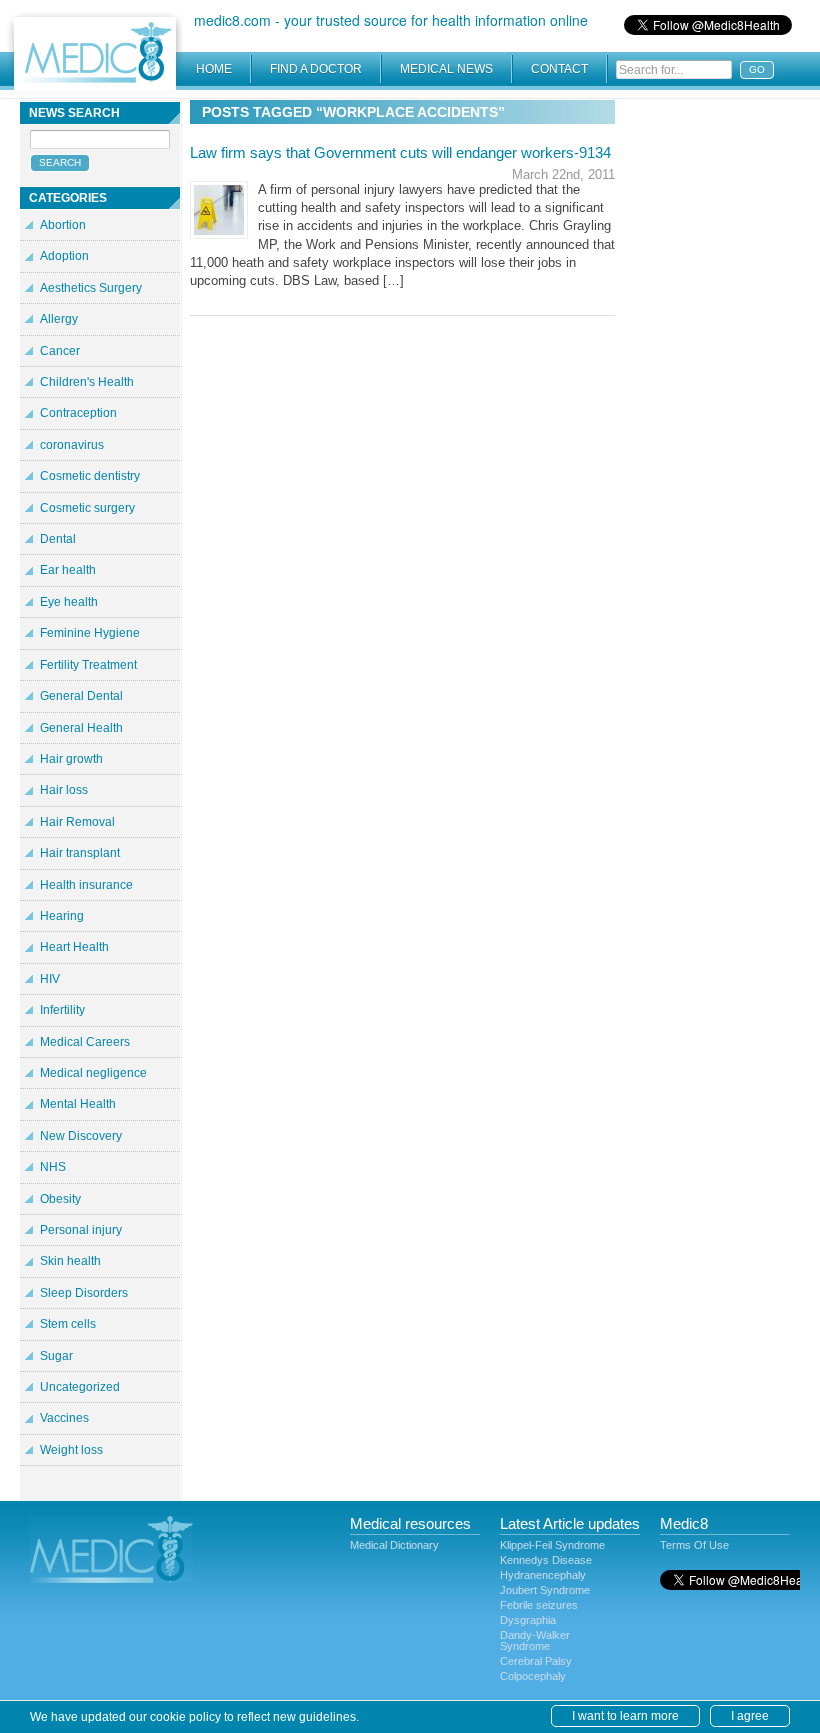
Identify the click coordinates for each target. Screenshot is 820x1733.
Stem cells (68, 1324)
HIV (50, 979)
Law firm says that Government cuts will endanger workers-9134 (400, 152)
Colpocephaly (533, 1676)
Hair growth (71, 759)
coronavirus (72, 445)
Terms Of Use (694, 1545)
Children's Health (87, 382)
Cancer (60, 351)
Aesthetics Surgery (91, 288)
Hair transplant (80, 853)
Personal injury (81, 1230)
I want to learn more (625, 1716)
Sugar (56, 1356)
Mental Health (78, 1104)
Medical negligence (93, 1073)
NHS (53, 1167)
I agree (750, 1716)
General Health (81, 728)
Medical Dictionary (394, 1545)
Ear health (68, 570)
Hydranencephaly (543, 1575)
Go (757, 69)
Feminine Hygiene (90, 633)
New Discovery (81, 1136)
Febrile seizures (539, 1605)
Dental (58, 539)
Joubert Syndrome (545, 1590)
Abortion (63, 225)
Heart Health (74, 947)
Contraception (78, 413)
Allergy (59, 319)
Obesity (60, 1199)
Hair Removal (77, 822)
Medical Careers (85, 1042)
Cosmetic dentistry (90, 476)
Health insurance (86, 885)
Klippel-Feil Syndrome (552, 1545)
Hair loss (64, 790)
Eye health (69, 602)
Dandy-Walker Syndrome (535, 1640)
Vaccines (64, 1418)
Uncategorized (80, 1387)
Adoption (64, 256)
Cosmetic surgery (87, 508)
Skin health (70, 1261)
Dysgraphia (528, 1620)
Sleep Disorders (84, 1293)
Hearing (62, 916)
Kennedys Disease (546, 1560)
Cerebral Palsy (536, 1661)
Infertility (62, 1010)
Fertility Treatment (88, 665)
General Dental (81, 696)
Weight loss (71, 1450)
